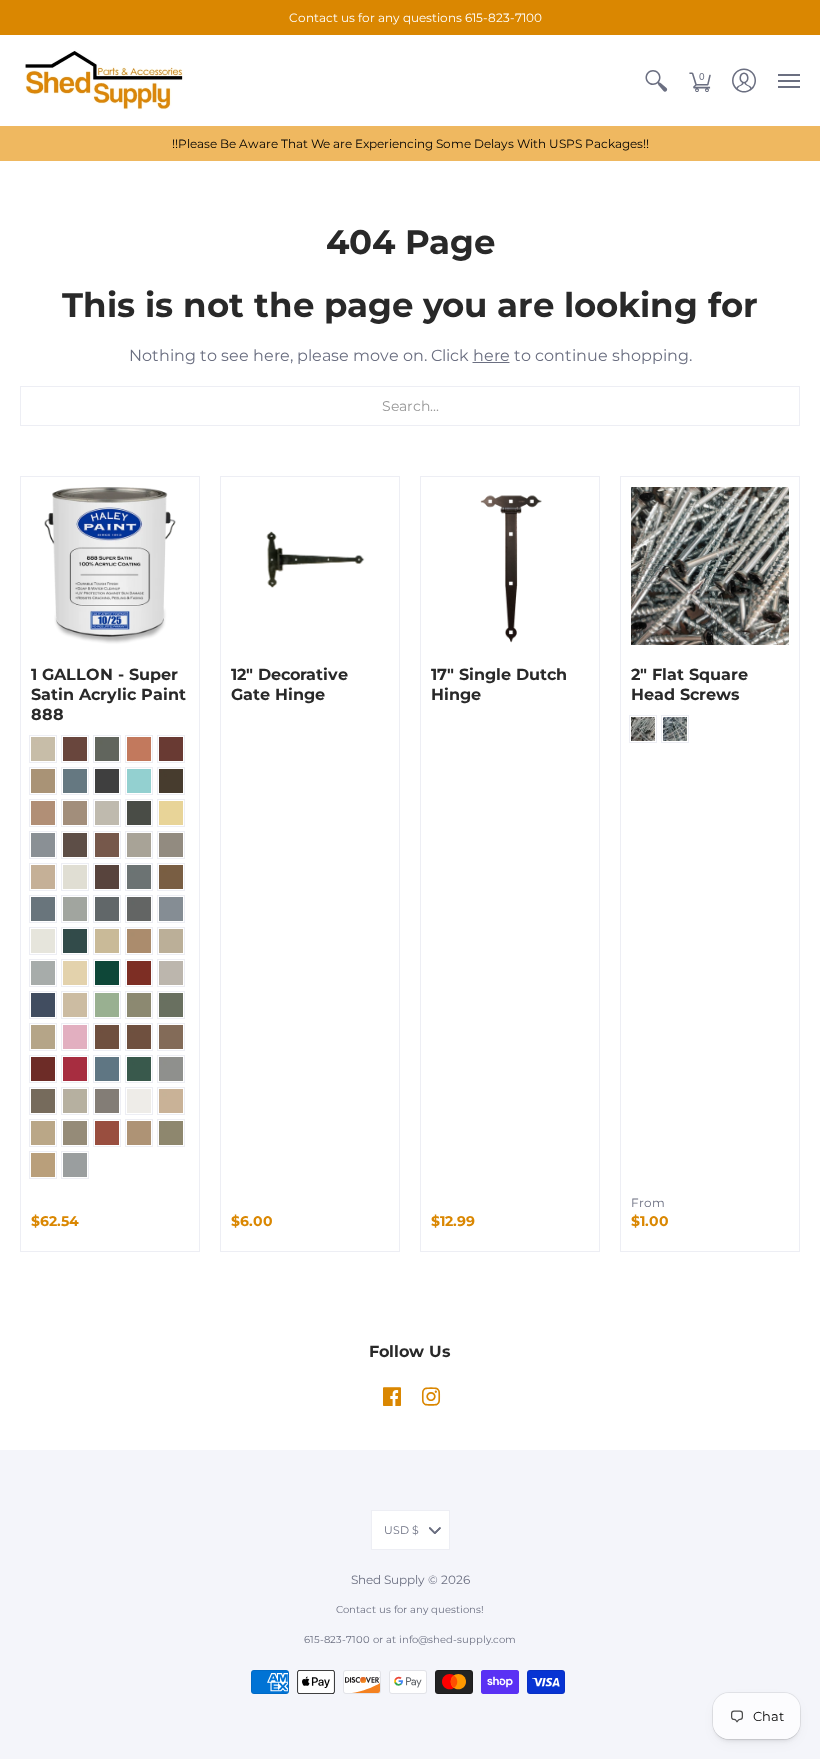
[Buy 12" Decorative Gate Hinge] (310, 566)
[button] (656, 80)
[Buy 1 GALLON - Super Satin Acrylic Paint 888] (110, 566)
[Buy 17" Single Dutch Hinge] (510, 566)
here (491, 355)
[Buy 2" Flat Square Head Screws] (710, 566)
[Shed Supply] (115, 80)
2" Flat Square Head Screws (689, 684)
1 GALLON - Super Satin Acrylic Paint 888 (108, 694)
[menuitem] (656, 80)
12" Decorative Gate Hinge (289, 684)
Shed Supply (389, 1579)
